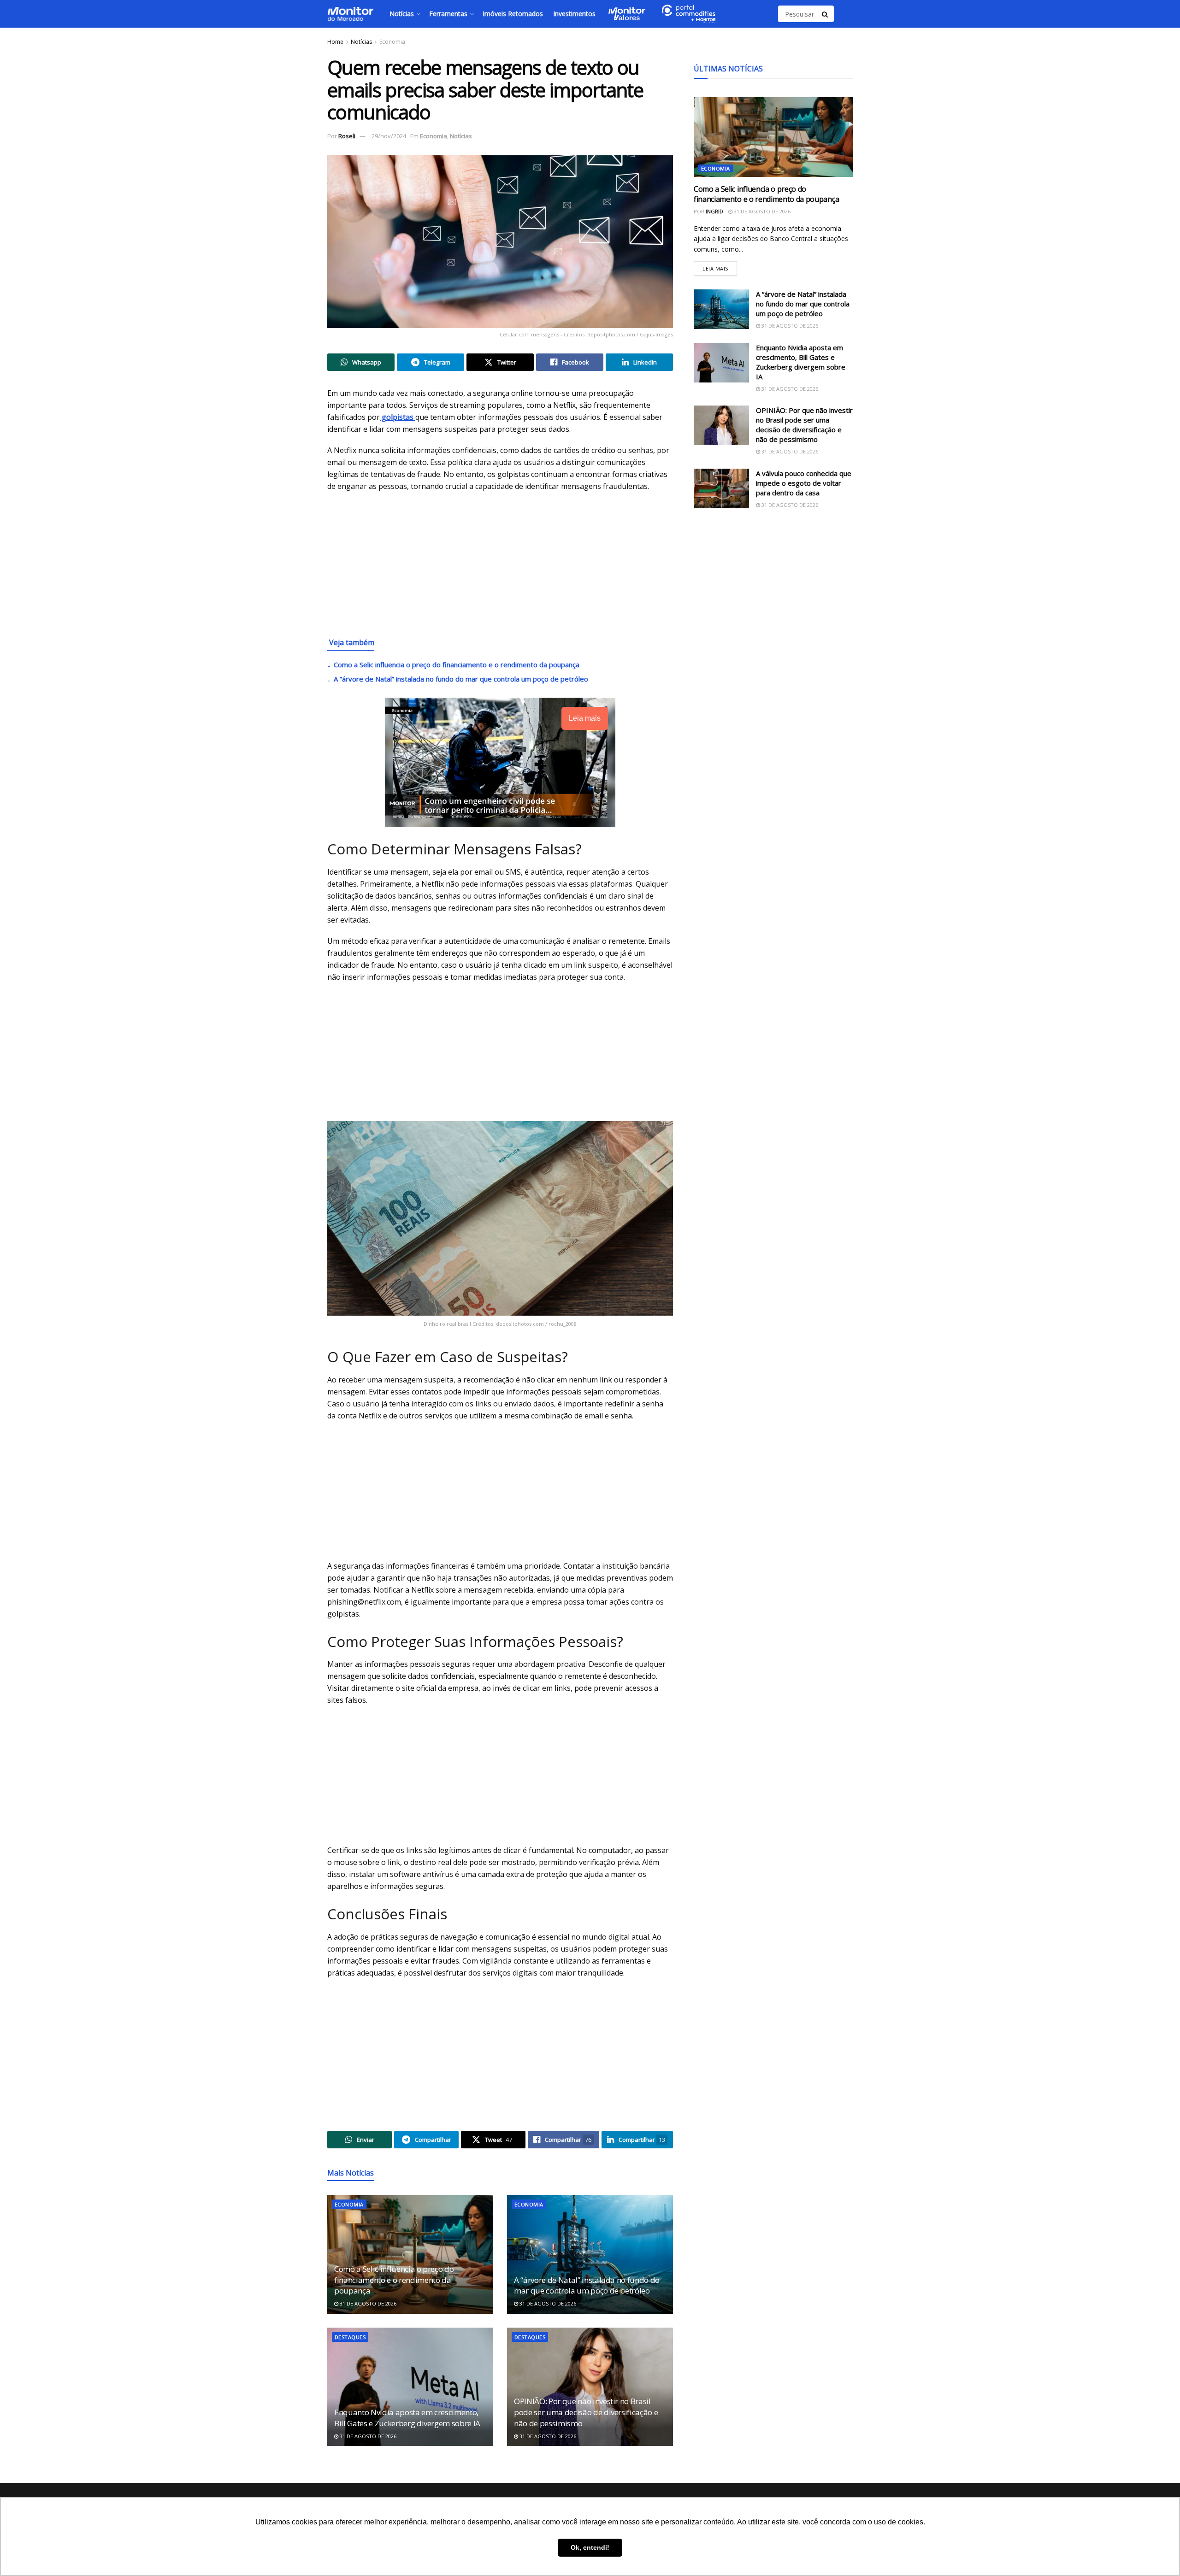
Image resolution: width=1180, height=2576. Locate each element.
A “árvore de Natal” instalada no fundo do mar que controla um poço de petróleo (461, 679)
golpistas (398, 417)
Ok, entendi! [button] (590, 2547)
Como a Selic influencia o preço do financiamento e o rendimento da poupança (457, 665)
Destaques (350, 2337)
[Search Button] (826, 14)
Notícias (402, 14)
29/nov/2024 (389, 136)
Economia (392, 42)
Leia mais (720, 267)
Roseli (347, 136)
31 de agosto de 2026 (367, 2303)
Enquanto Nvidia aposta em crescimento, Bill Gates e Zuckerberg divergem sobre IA (407, 2418)
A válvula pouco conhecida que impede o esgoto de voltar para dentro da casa (804, 483)
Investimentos (574, 14)
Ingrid (714, 211)
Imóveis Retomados (513, 14)
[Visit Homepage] (350, 14)
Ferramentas (448, 14)
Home (335, 42)
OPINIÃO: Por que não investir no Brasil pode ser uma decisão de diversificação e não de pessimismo (586, 2412)
